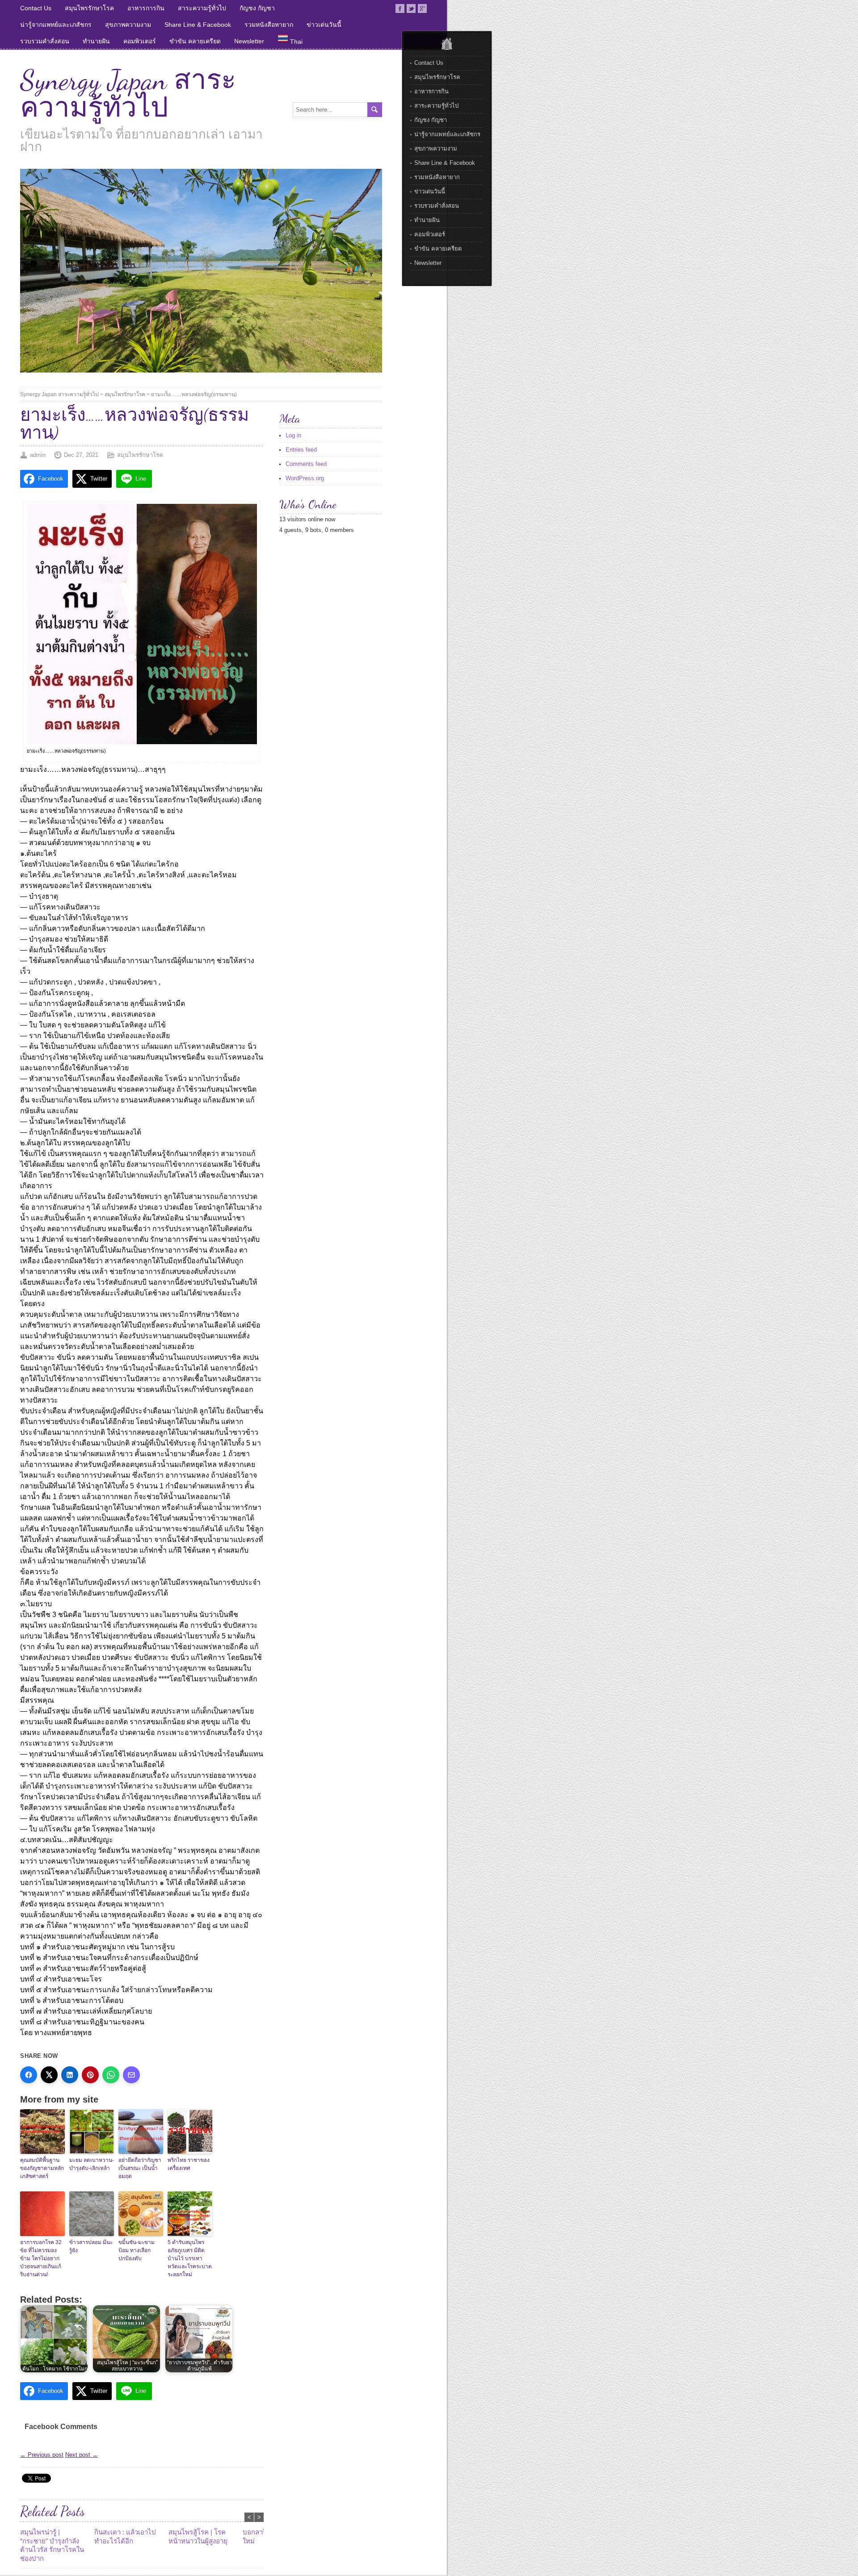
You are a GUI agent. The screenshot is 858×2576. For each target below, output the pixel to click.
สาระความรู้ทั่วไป (202, 8)
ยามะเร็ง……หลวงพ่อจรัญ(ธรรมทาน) (194, 394)
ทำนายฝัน (96, 41)
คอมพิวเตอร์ (140, 41)
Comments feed (306, 464)
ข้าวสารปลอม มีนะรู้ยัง (91, 2246)
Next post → (82, 2455)
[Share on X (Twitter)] (49, 2075)
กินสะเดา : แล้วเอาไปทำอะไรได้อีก (125, 2536)
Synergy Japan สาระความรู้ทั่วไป (128, 94)
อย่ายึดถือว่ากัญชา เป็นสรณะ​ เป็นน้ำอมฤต (140, 2168)
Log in (293, 435)
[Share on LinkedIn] (70, 2075)
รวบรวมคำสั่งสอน (45, 41)
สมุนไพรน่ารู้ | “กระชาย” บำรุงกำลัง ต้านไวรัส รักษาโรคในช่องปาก (52, 2545)
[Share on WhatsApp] (111, 2075)
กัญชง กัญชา (257, 8)
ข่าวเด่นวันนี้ (324, 25)
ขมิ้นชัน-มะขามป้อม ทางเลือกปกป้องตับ (137, 2250)
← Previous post (42, 2455)
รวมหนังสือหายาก (269, 25)
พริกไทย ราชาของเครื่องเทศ (189, 2164)
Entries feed (301, 450)
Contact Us (36, 8)
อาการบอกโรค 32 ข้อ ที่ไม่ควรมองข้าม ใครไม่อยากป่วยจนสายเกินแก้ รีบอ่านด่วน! (41, 2258)
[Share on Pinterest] (90, 2075)
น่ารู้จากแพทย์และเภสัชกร (56, 25)
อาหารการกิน (146, 8)
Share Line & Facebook (198, 25)
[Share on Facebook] (29, 2075)
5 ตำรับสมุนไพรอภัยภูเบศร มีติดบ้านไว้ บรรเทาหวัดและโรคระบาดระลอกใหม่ (190, 2258)
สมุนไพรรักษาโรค (89, 8)
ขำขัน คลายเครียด (195, 41)
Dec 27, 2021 (81, 455)
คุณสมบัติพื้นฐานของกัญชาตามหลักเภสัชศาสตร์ (42, 2168)
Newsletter (249, 41)
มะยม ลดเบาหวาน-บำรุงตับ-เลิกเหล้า (92, 2164)
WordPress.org (305, 478)
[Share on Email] (131, 2075)
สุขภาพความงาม (128, 25)
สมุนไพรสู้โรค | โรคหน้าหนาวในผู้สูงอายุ (198, 2536)
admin (38, 455)
